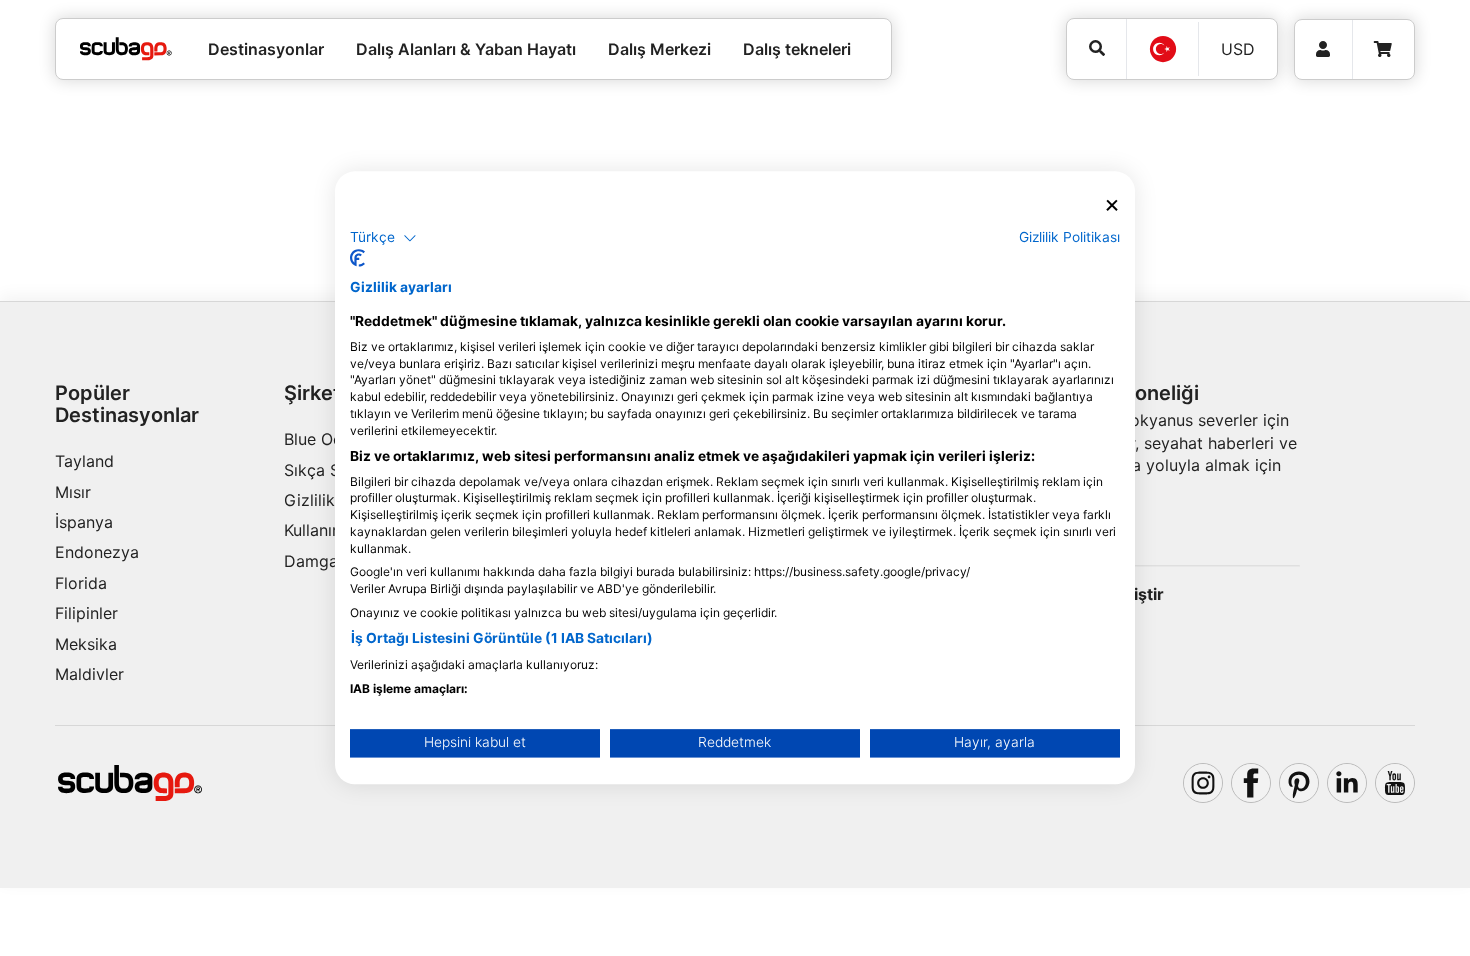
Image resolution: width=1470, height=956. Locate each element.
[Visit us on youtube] (1395, 783)
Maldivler (89, 674)
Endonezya (97, 552)
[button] (383, 238)
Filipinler (86, 613)
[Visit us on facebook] (1251, 783)
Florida (81, 583)
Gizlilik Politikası (1069, 237)
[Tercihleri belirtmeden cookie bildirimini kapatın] (1112, 205)
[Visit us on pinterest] (1299, 783)
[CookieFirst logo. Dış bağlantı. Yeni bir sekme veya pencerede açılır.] (357, 259)
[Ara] (1096, 48)
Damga (311, 561)
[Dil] (1162, 49)
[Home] (126, 49)
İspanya (84, 522)
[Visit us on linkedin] (1347, 783)
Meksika (86, 644)
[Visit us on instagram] (1203, 783)
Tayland (84, 461)
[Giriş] (1323, 49)
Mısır (73, 492)
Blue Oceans (330, 439)
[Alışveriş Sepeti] (1383, 49)
